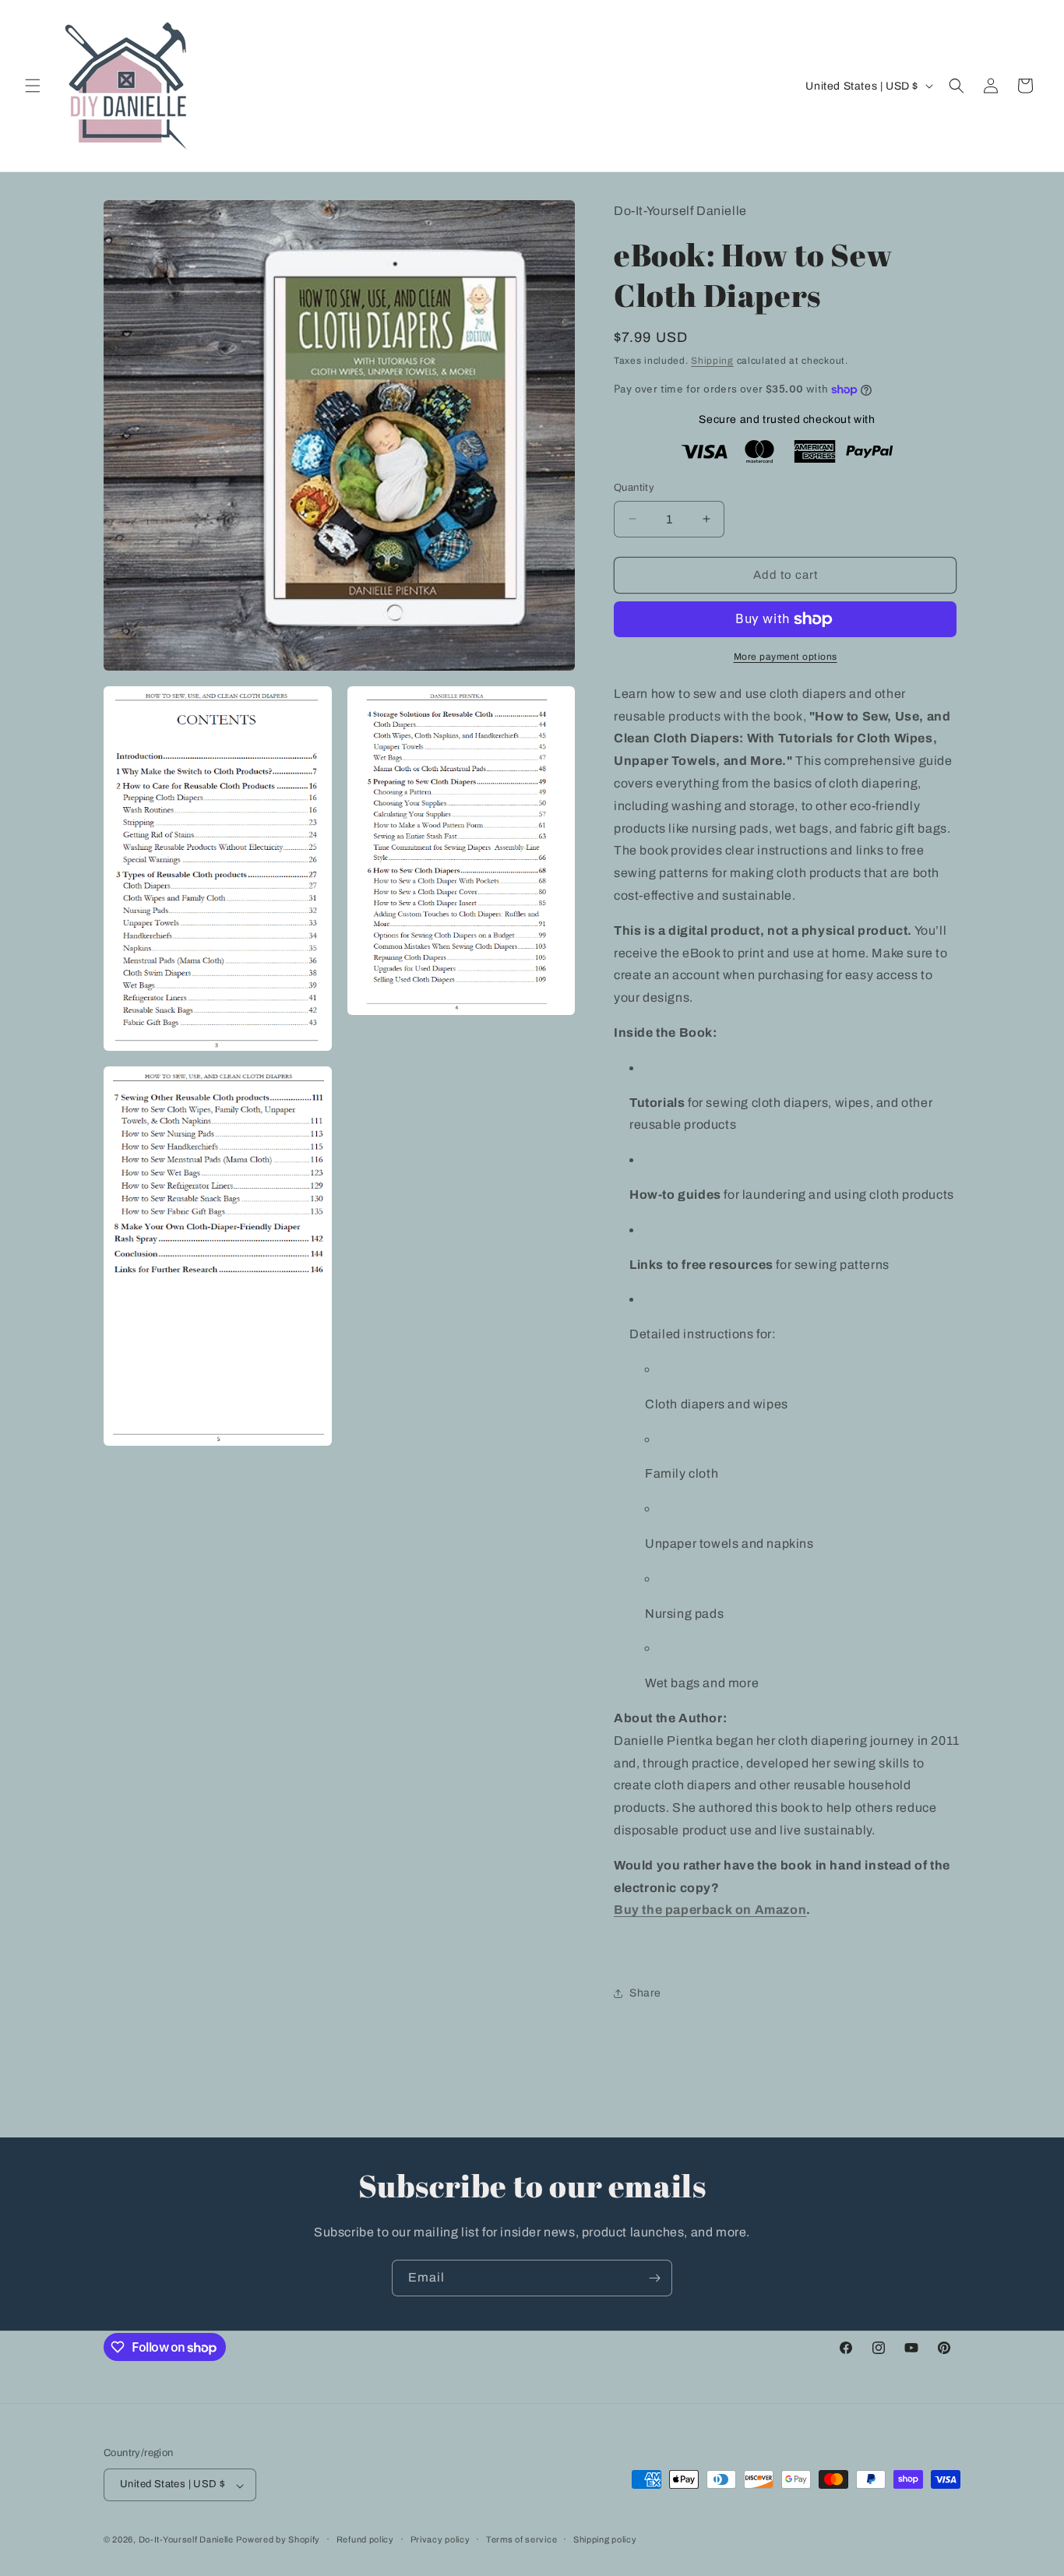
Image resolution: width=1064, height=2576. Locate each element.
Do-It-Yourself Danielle (186, 2540)
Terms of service (521, 2539)
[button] (33, 86)
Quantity (634, 488)
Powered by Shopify (278, 2540)
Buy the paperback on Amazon (710, 1910)
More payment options (786, 657)
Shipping (712, 361)
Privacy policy (440, 2539)
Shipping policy (605, 2539)
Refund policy (365, 2539)
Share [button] (645, 1993)
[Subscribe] (654, 2278)
